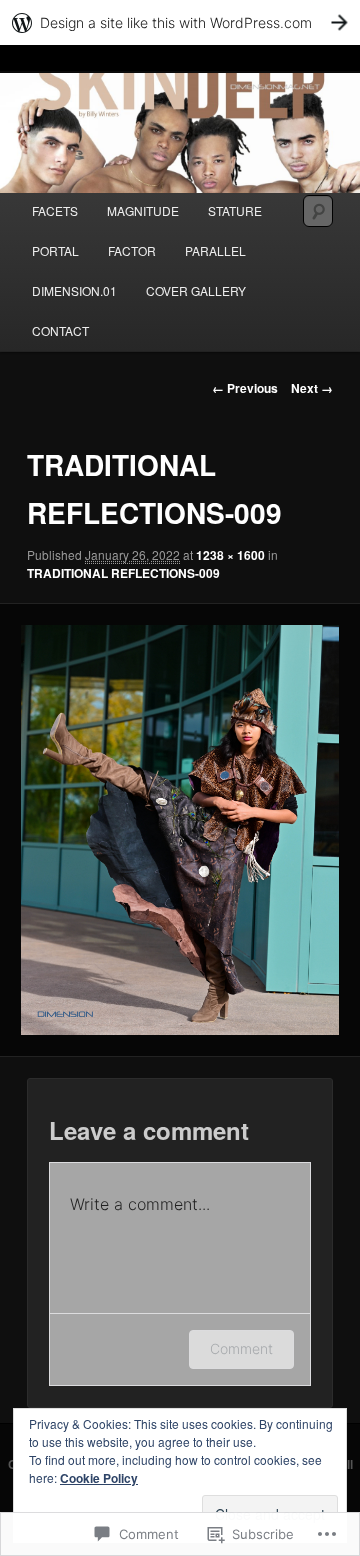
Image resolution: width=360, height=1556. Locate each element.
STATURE (235, 210)
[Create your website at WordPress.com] (180, 22)
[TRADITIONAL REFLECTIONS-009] (179, 830)
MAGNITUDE (143, 210)
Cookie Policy (99, 1478)
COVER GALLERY (196, 290)
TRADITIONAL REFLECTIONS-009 (123, 573)
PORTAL (55, 250)
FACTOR (132, 250)
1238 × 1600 (230, 555)
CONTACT (60, 330)
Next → (312, 388)
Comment (241, 1348)
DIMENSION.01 (74, 290)
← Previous (245, 388)
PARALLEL (215, 250)
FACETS (55, 210)
